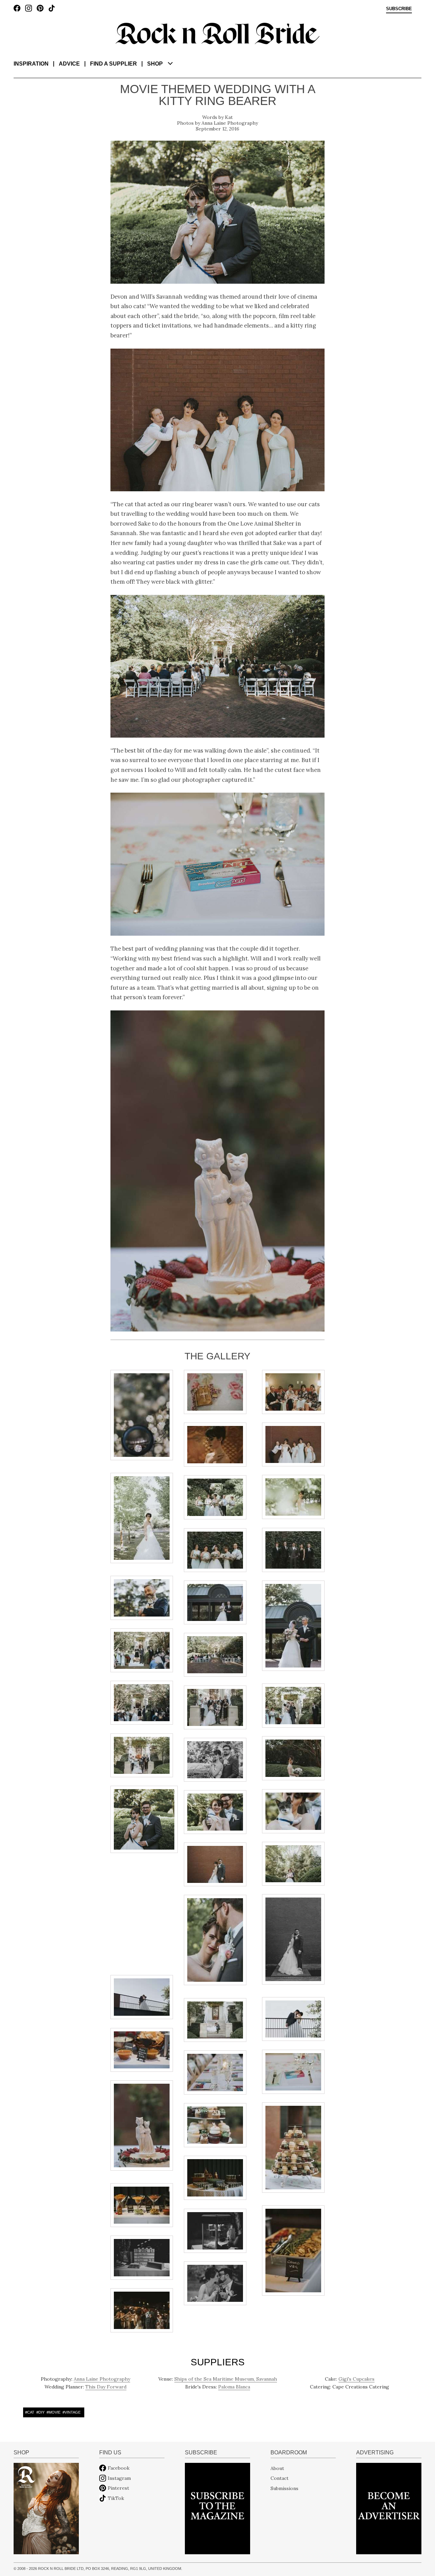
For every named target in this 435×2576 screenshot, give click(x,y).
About (277, 2468)
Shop (155, 64)
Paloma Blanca (234, 2387)
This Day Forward (106, 2387)
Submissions (284, 2488)
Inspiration (31, 64)
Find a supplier (114, 64)
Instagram (119, 2478)
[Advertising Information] (389, 2508)
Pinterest (118, 2488)
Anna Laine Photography (230, 123)
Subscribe (399, 9)
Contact (280, 2478)
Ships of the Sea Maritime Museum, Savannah (226, 2379)
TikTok (116, 2498)
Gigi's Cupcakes (356, 2379)
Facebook (119, 2468)
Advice (69, 64)
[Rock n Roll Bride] (217, 33)
